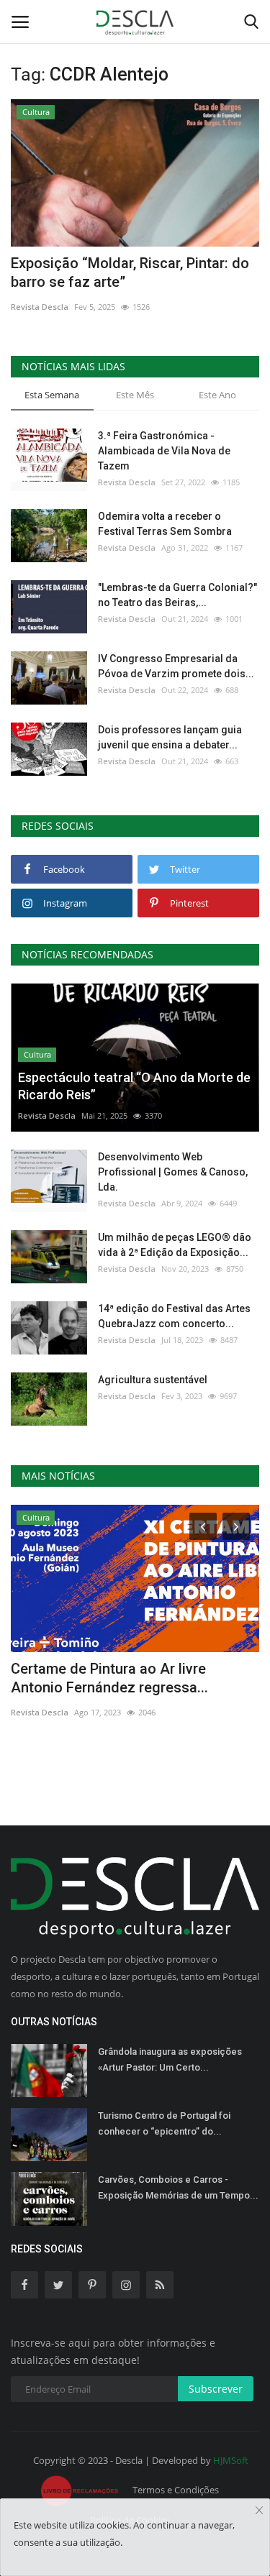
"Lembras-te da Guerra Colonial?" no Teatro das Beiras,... (177, 595)
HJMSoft (231, 2460)
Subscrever (216, 2389)
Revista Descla (40, 307)
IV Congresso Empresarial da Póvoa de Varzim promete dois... (176, 666)
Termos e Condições (176, 2490)
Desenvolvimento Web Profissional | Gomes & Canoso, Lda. (173, 1172)
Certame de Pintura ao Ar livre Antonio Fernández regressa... (109, 1678)
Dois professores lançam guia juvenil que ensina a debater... (170, 737)
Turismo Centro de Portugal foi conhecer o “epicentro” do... (164, 2123)
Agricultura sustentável (153, 1380)
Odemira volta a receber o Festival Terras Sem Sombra (165, 524)
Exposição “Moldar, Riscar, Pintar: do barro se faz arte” (130, 272)
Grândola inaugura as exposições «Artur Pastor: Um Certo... (170, 2059)
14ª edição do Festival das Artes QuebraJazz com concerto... (174, 1316)
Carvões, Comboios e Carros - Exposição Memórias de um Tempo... (178, 2187)
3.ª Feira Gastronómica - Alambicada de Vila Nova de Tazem (164, 451)
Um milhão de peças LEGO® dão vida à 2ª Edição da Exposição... (175, 1245)
